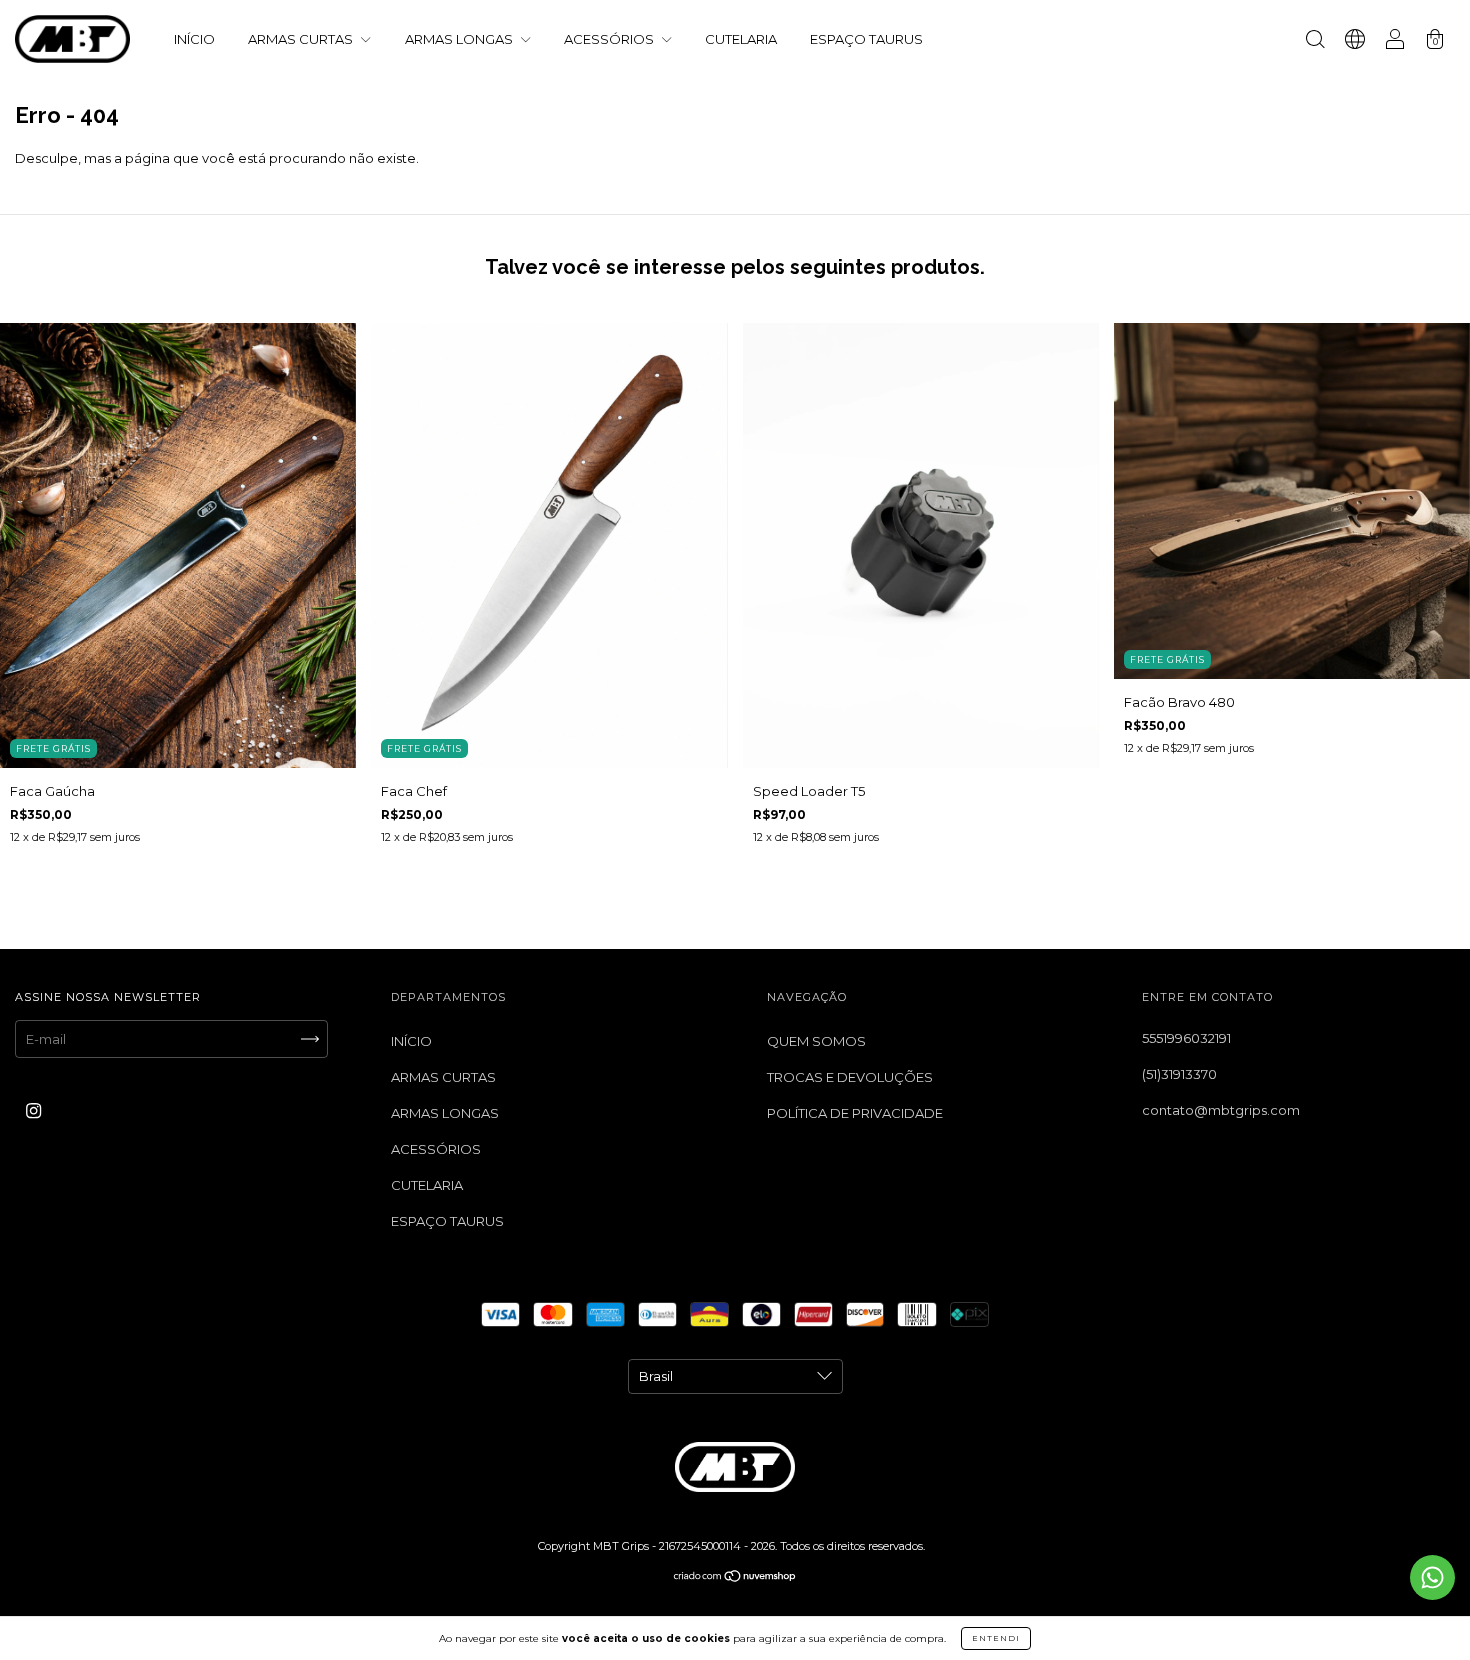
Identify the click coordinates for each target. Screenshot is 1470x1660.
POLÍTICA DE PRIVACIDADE (855, 1113)
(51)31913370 (1179, 1074)
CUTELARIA (741, 39)
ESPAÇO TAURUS (866, 39)
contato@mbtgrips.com (1221, 1110)
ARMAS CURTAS (302, 39)
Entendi (996, 1638)
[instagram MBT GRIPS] (33, 1110)
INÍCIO (194, 39)
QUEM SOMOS (816, 1041)
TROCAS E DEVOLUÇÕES (850, 1077)
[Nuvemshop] (735, 1578)
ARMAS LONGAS (460, 39)
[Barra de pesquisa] (1315, 41)
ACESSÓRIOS (610, 39)
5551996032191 (1186, 1038)
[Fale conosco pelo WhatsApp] (1432, 1577)
